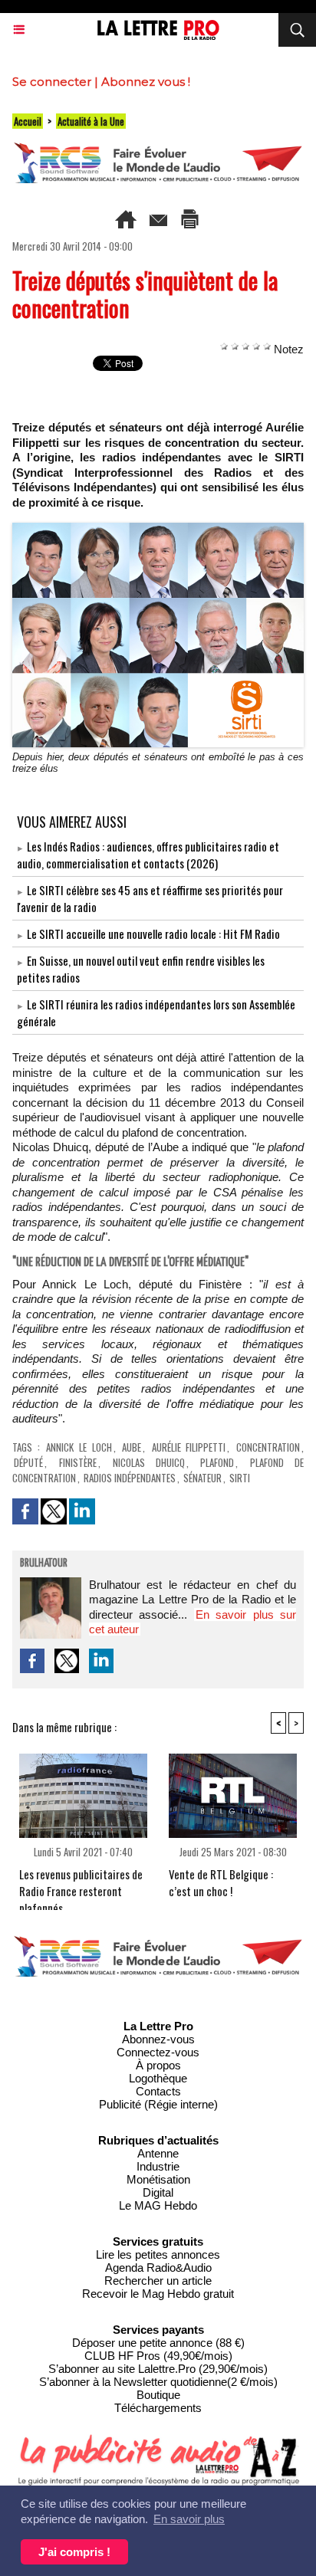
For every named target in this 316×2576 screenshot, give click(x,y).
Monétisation (158, 2179)
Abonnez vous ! (146, 82)
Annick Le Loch (79, 1447)
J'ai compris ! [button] (74, 2552)
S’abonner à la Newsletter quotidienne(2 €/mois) (158, 2382)
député (28, 1462)
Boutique (158, 2395)
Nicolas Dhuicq (149, 1462)
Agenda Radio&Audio (158, 2268)
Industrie (158, 2166)
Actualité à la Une (91, 121)
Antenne (158, 2153)
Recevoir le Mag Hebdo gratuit (158, 2294)
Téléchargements (158, 2408)
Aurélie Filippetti (189, 1447)
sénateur (202, 1478)
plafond (217, 1462)
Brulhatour (44, 1564)
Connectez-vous (158, 2052)
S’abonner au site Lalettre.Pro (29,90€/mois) (158, 2369)
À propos (158, 2065)
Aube (132, 1447)
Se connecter (52, 82)
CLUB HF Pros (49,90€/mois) (158, 2356)
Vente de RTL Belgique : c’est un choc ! (221, 1882)
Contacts (158, 2091)
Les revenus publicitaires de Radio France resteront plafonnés (81, 1885)
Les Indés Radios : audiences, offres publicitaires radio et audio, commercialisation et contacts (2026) (148, 855)
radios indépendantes (130, 1478)
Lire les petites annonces (158, 2254)
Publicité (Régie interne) (158, 2104)
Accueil (28, 121)
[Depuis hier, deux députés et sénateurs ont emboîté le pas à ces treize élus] (158, 529)
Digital (158, 2192)
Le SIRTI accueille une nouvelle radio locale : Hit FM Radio (153, 934)
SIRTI (240, 1478)
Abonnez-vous (158, 2039)
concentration (268, 1447)
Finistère (78, 1462)
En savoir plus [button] (189, 2519)
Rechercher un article (158, 2281)
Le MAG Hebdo (158, 2205)
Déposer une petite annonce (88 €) (158, 2343)
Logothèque (158, 2078)
